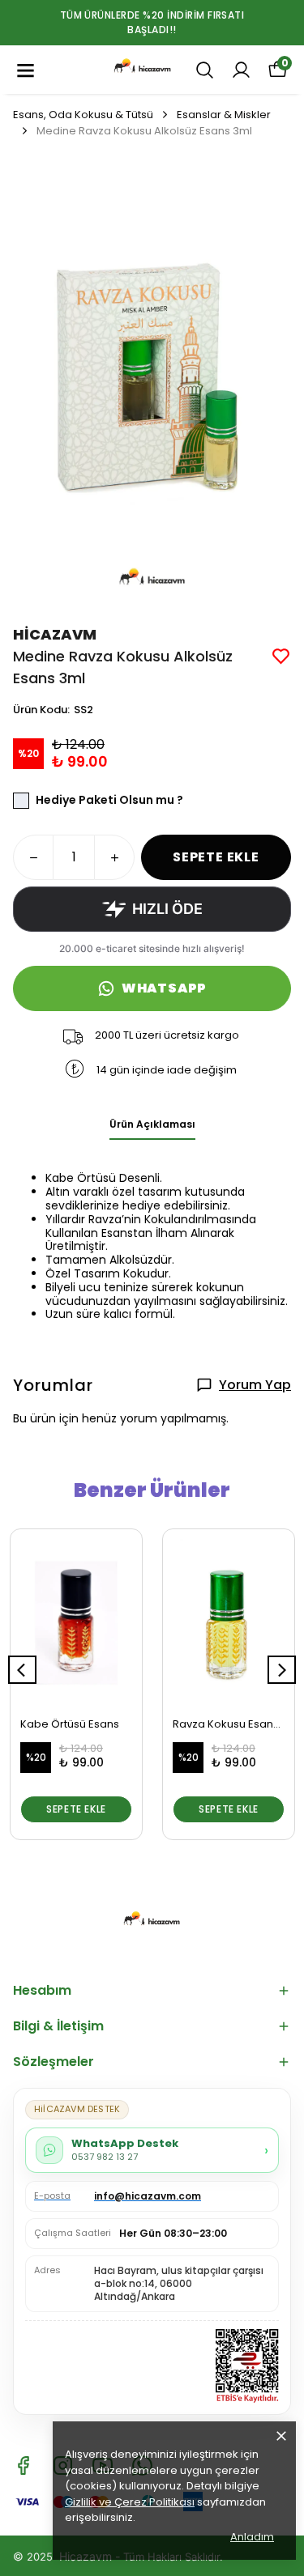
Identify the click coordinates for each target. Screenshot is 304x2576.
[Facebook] (23, 2465)
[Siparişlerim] (241, 70)
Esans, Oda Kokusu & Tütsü (83, 115)
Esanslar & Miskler (224, 115)
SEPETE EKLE (216, 857)
